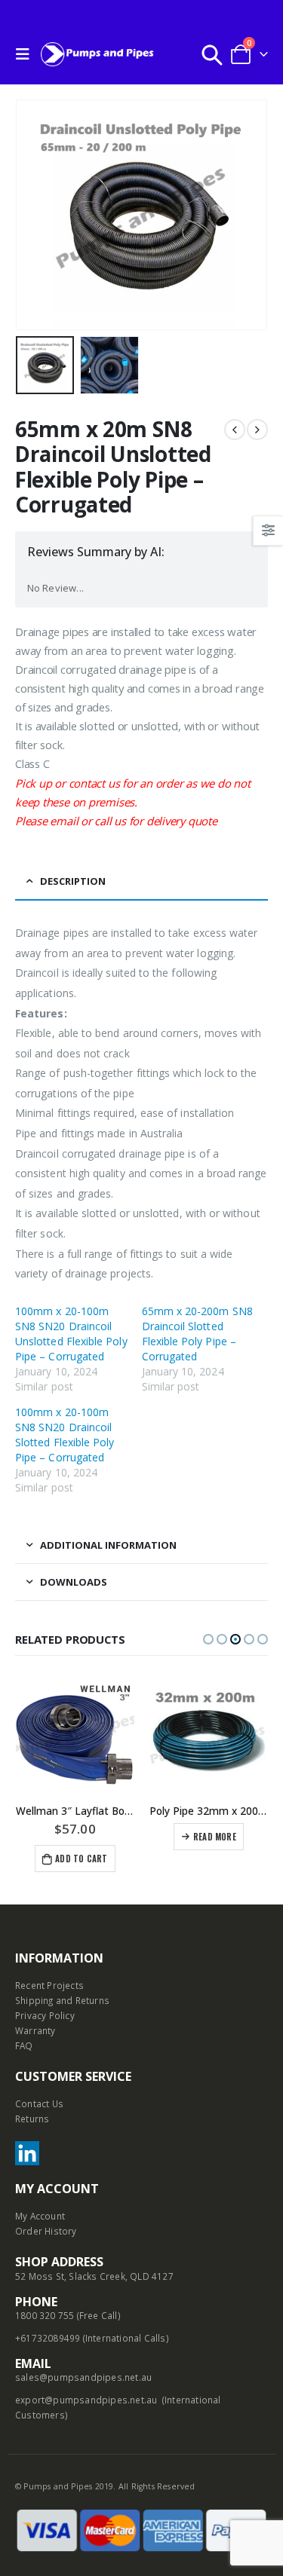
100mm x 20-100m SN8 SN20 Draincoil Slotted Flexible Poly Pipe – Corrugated (65, 1435)
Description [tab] (73, 881)
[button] (208, 1639)
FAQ (24, 2045)
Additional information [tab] (108, 1545)
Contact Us (39, 2103)
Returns (32, 2119)
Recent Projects (49, 1985)
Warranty (35, 2030)
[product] (75, 1733)
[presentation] (34, 215)
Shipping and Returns (62, 2000)
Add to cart (81, 1859)
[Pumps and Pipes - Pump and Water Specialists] (97, 54)
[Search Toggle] (212, 54)
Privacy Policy (45, 2015)
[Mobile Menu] (26, 54)
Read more (215, 1837)
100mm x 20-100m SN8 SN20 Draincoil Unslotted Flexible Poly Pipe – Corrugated (71, 1334)
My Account (40, 2216)
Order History (46, 2231)
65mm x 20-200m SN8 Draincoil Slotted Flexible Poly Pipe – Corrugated (197, 1334)
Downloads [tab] (74, 1582)
